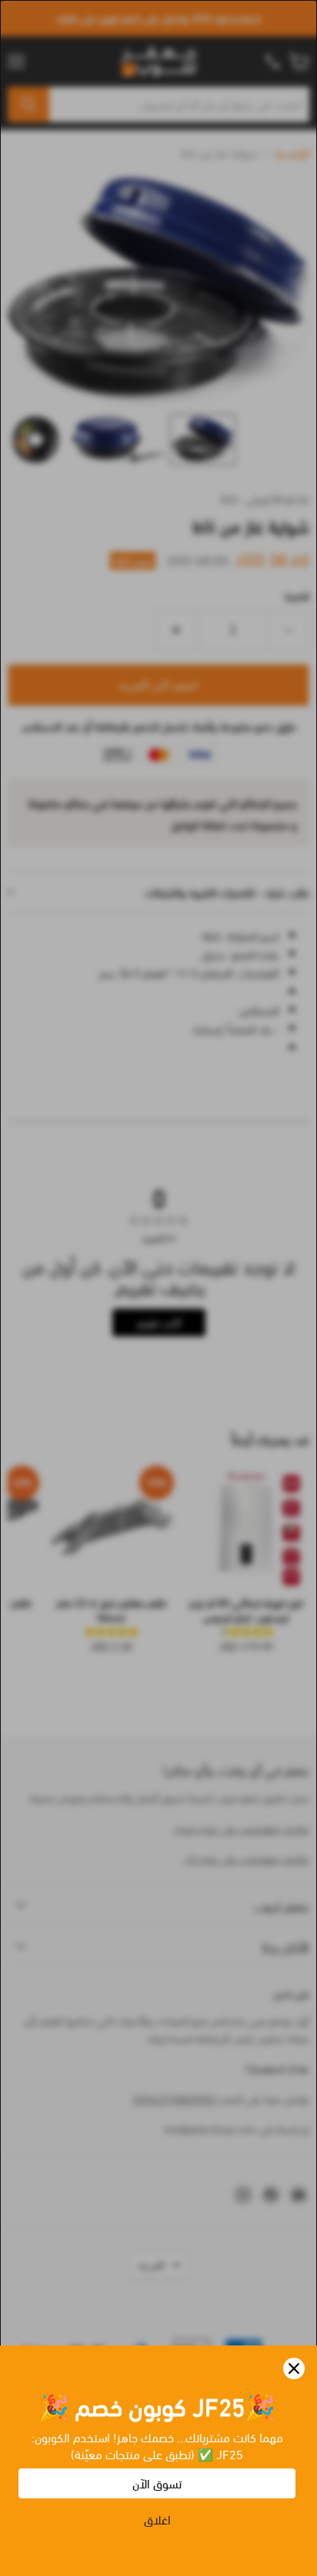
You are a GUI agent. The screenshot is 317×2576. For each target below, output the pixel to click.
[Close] (294, 2369)
